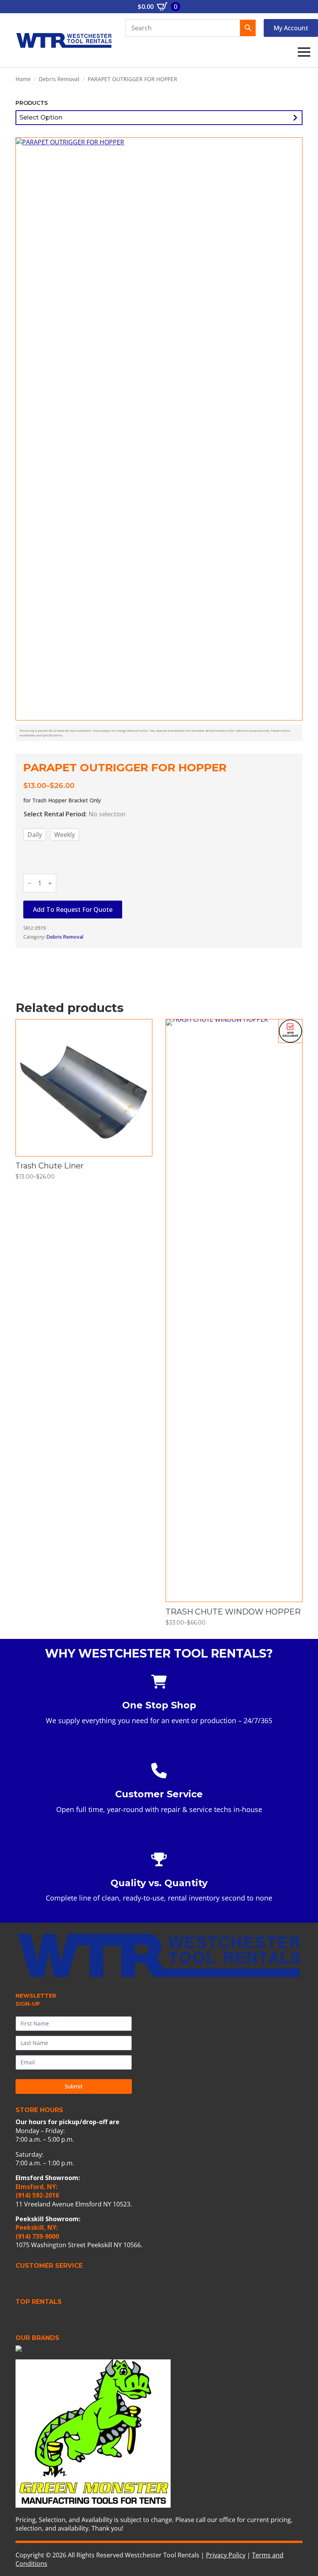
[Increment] (50, 883)
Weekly (65, 835)
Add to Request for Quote (73, 910)
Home (23, 79)
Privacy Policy (226, 2555)
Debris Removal (59, 79)
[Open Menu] (304, 52)
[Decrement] (29, 883)
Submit (74, 2086)
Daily (35, 835)
